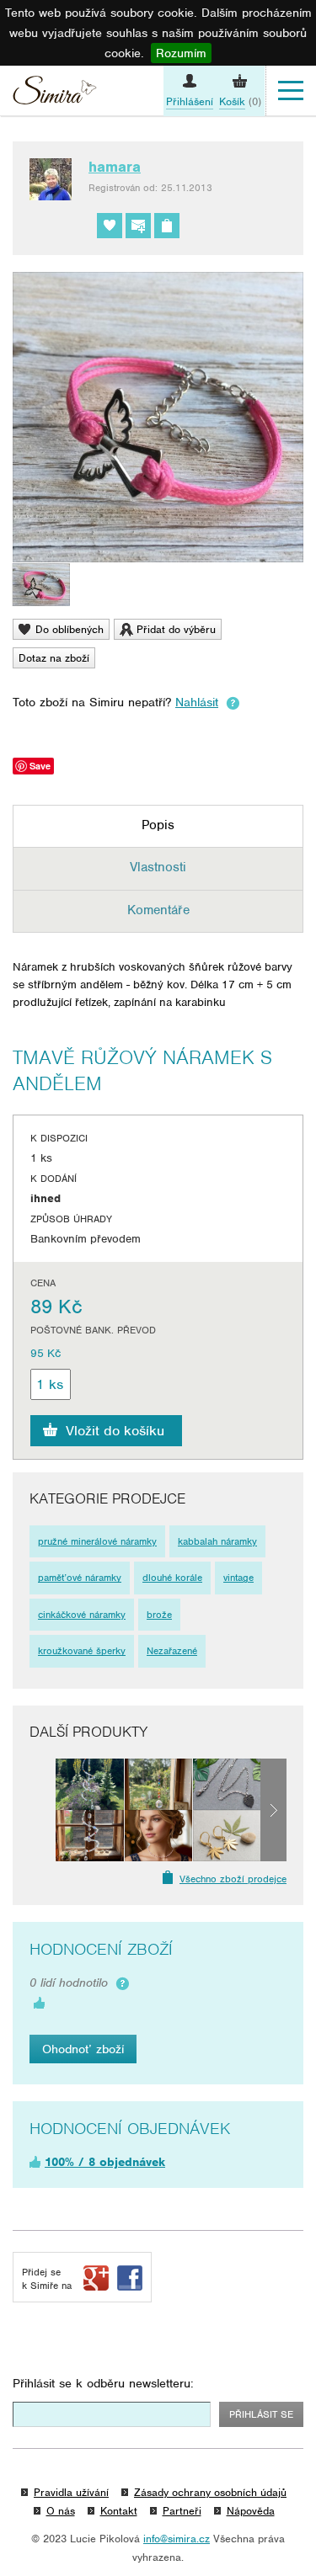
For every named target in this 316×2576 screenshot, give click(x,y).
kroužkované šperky (82, 1651)
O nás (61, 2511)
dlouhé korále (172, 1578)
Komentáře (158, 910)
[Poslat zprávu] (138, 226)
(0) (240, 101)
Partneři (182, 2511)
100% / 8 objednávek (105, 2162)
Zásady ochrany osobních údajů (210, 2492)
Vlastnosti (158, 867)
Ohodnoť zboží (83, 2049)
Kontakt (119, 2511)
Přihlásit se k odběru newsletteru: (103, 2383)
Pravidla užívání (71, 2492)
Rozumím (181, 53)
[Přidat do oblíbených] (110, 226)
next (273, 1810)
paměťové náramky (80, 1578)
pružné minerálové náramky (97, 1541)
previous (43, 1810)
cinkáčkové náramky (82, 1615)
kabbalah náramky (217, 1541)
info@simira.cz (177, 2539)
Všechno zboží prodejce (233, 1879)
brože (159, 1615)
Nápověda (251, 2511)
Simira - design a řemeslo (55, 93)
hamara (115, 167)
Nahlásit (197, 702)
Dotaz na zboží (54, 658)
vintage (238, 1578)
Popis (158, 825)
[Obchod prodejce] (167, 226)
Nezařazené (172, 1651)
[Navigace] (291, 91)
